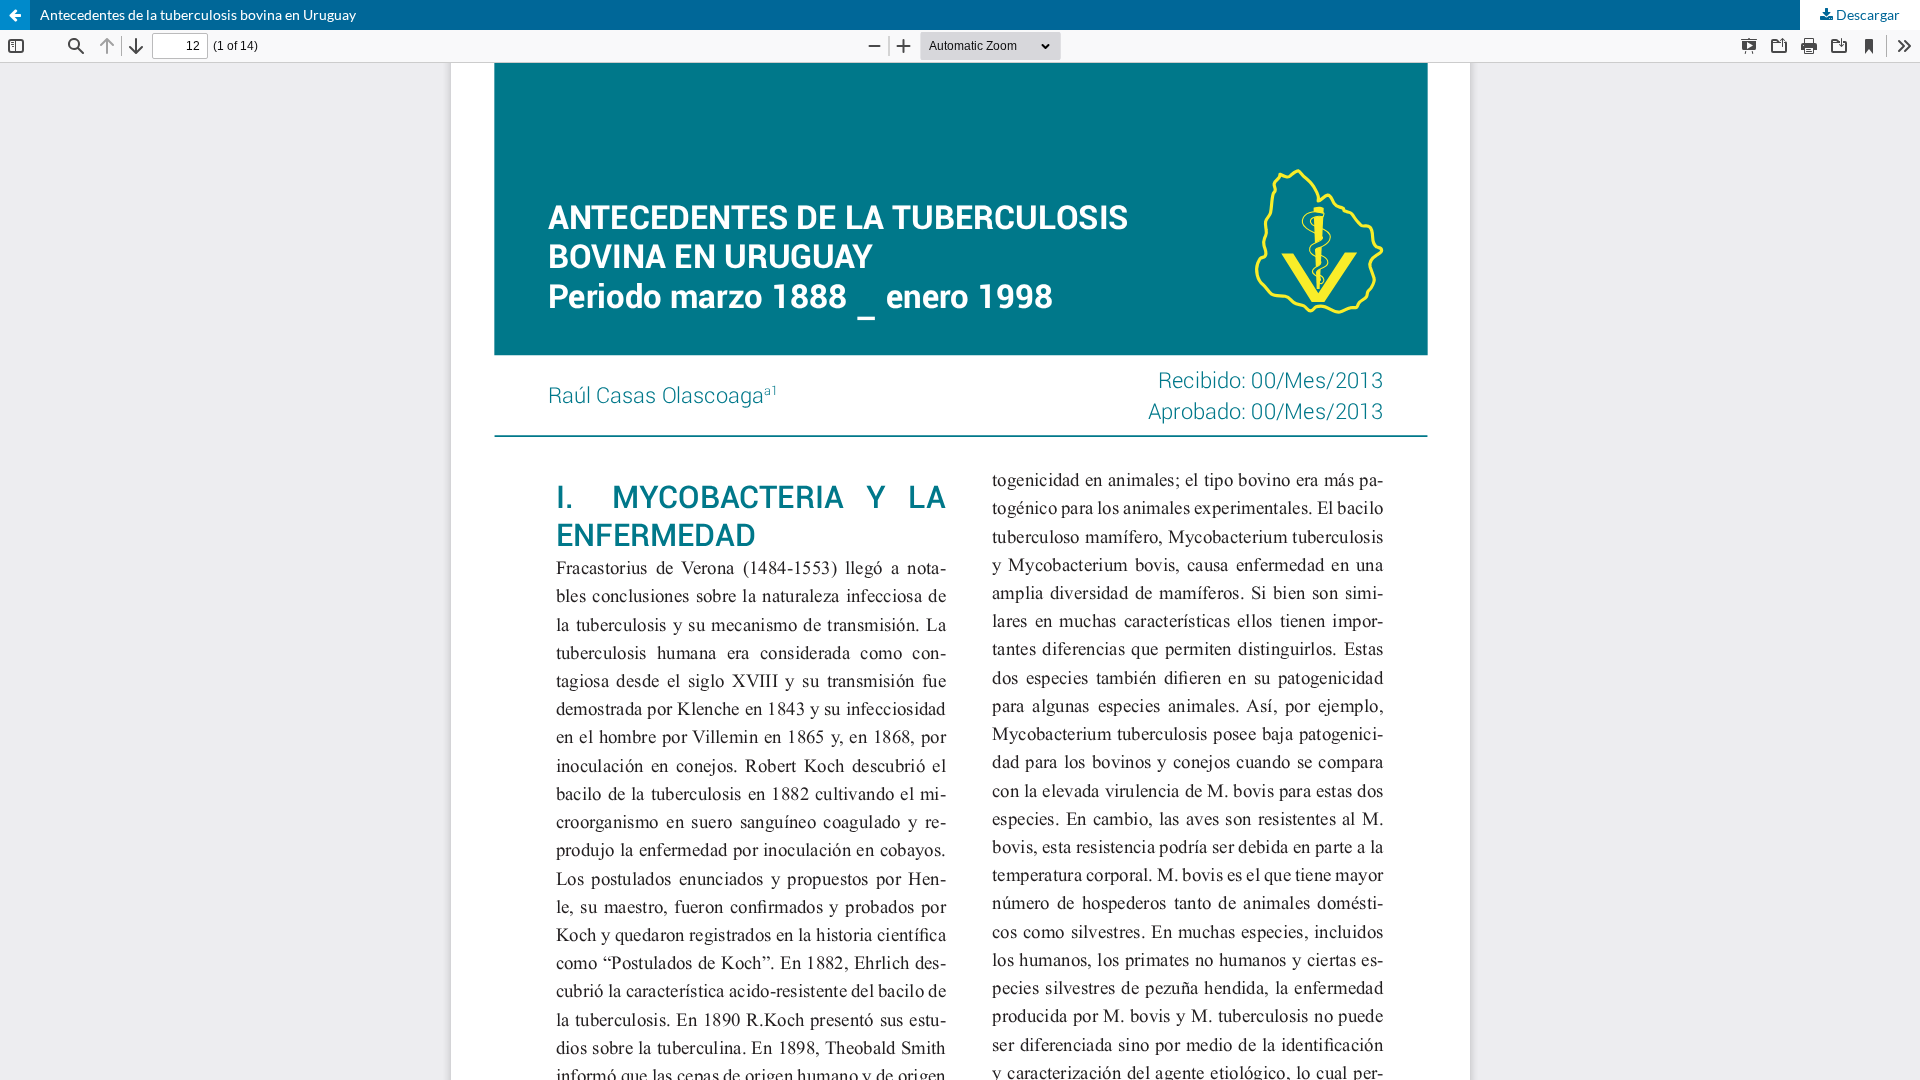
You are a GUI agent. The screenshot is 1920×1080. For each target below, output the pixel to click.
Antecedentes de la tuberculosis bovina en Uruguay (198, 14)
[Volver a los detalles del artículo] (15, 15)
